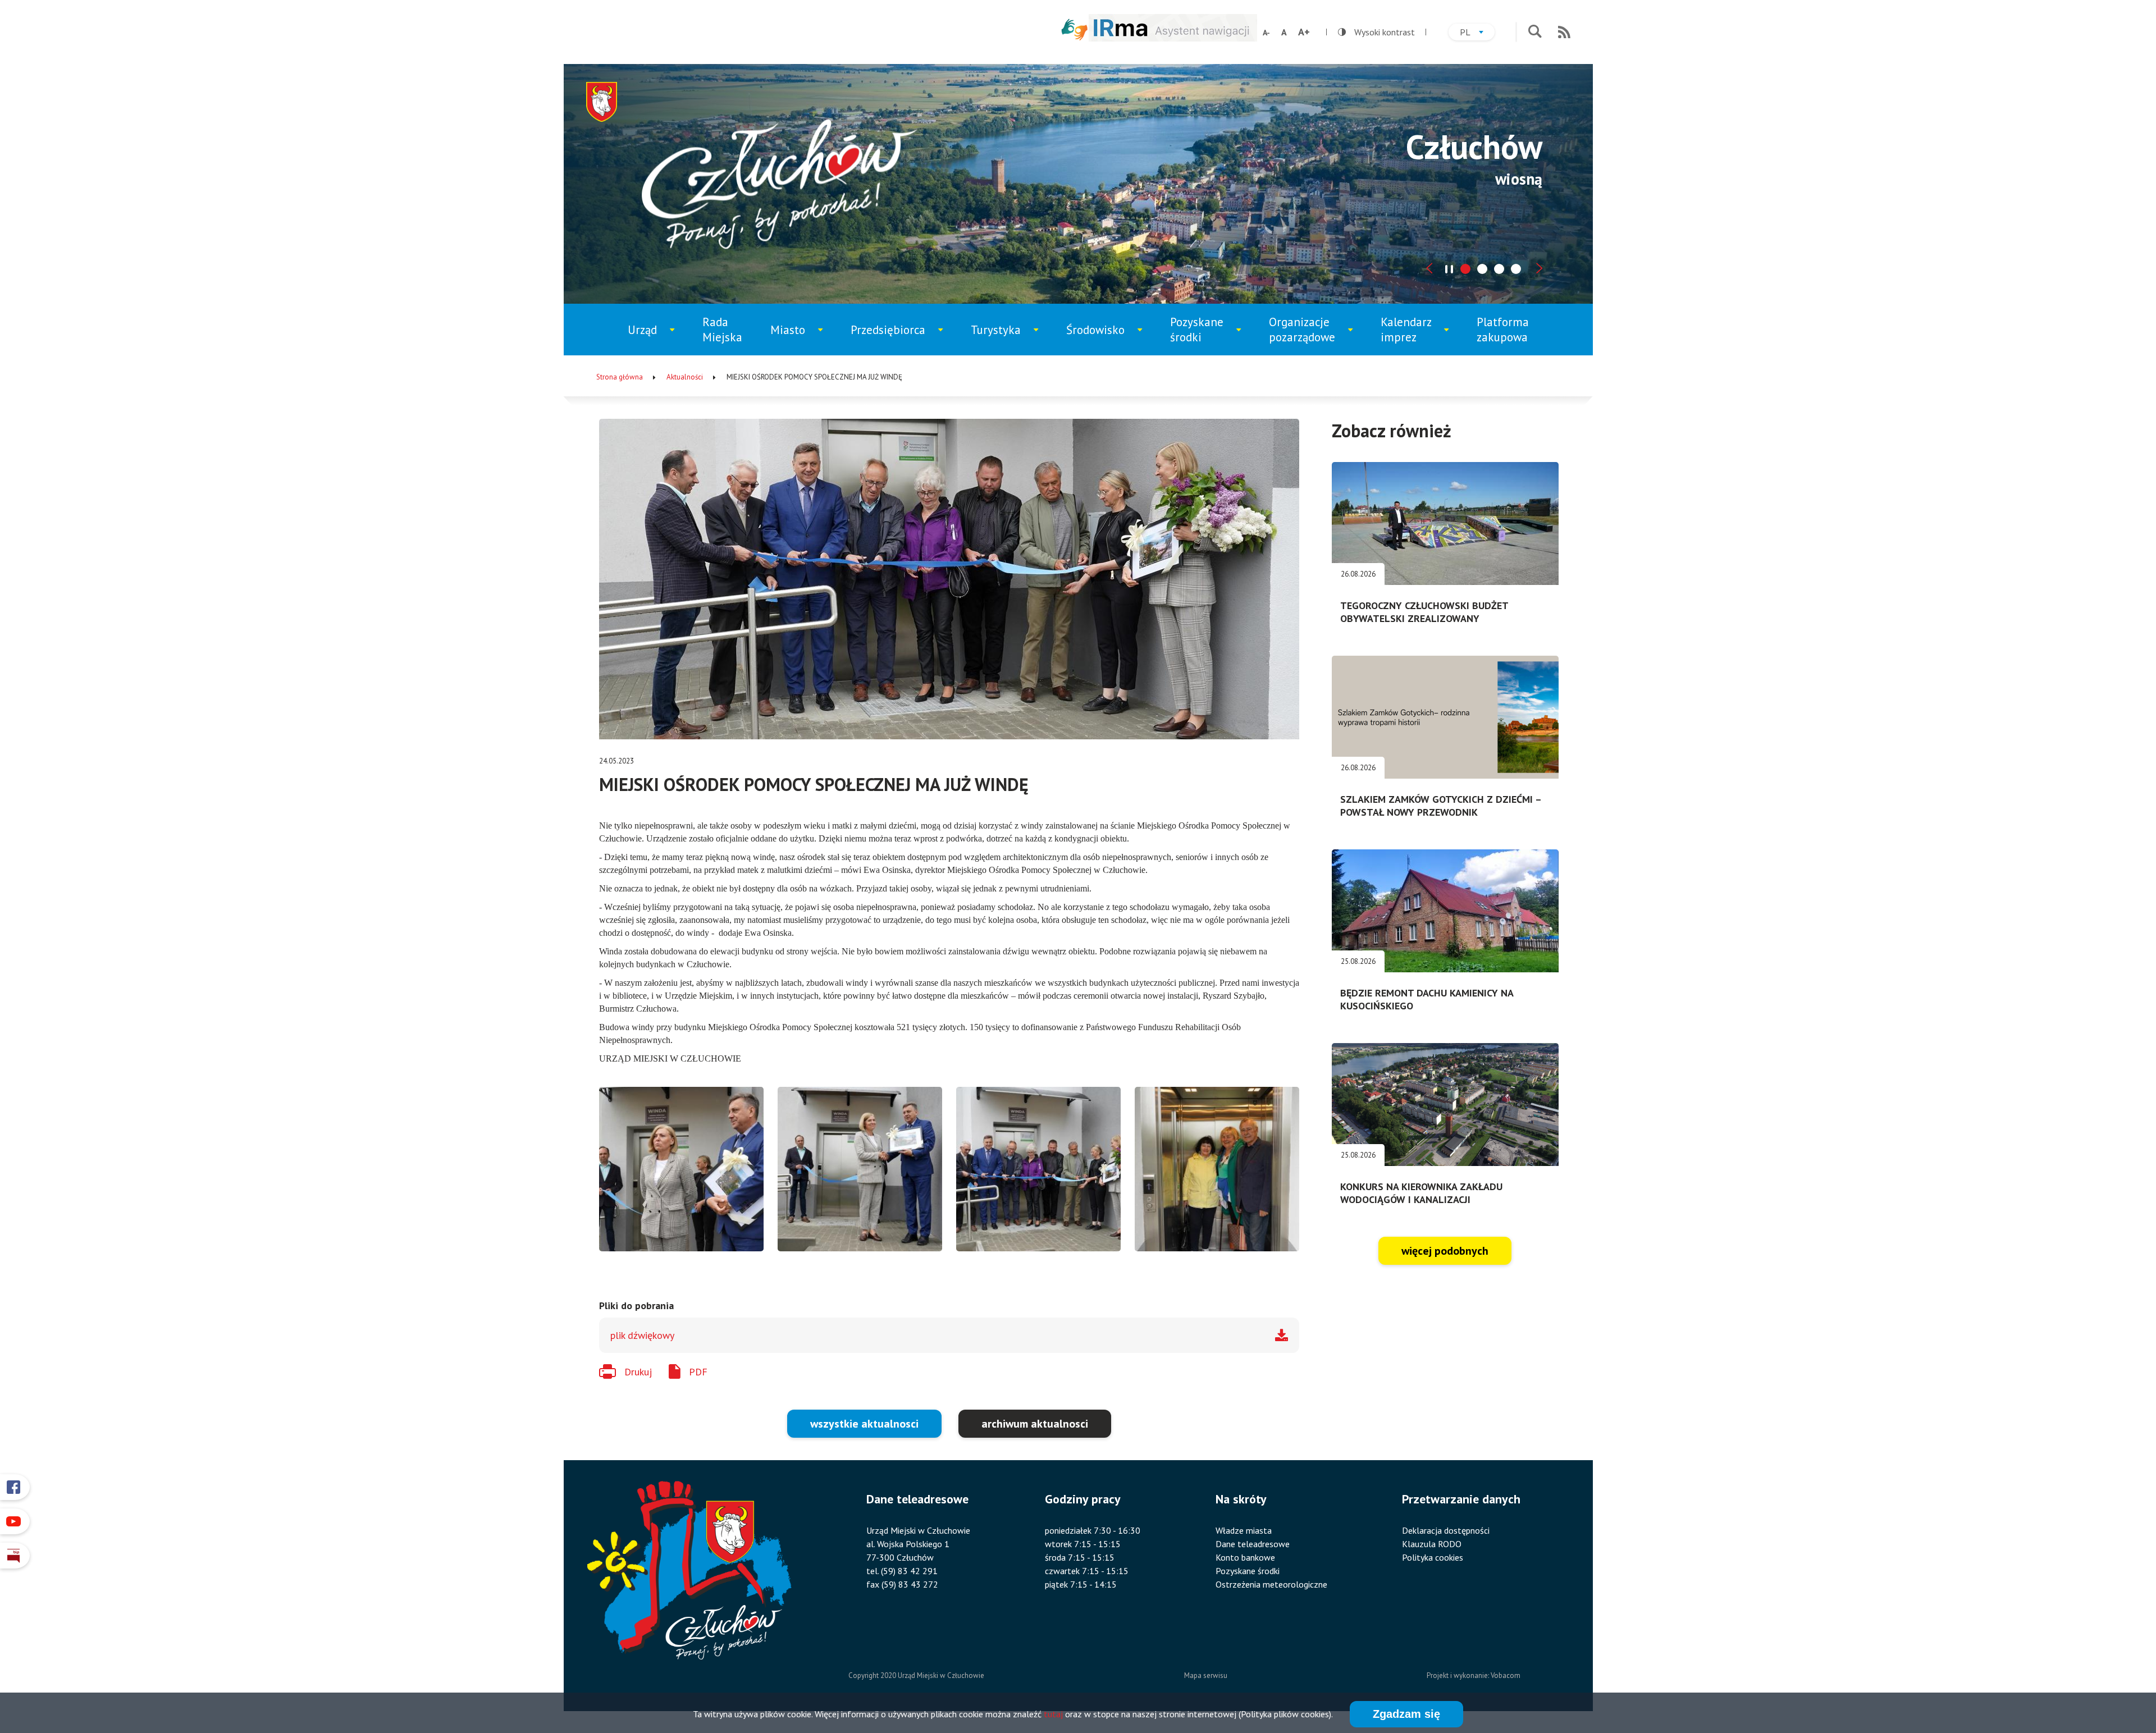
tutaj (1053, 1714)
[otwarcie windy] (681, 1169)
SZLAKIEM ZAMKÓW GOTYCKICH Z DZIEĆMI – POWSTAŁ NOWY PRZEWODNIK (1441, 806)
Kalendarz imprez (1415, 335)
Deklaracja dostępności (1446, 1530)
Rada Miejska (722, 330)
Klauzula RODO (1432, 1544)
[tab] (1465, 269)
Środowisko (1103, 339)
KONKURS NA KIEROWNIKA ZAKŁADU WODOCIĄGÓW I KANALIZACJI (1421, 1193)
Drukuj (638, 1372)
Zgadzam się (1406, 1714)
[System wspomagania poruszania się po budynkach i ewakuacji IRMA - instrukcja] (1173, 38)
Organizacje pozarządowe (1308, 335)
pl (1477, 33)
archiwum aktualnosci (1035, 1424)
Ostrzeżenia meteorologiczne (1271, 1584)
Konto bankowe (1245, 1557)
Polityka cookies (1433, 1557)
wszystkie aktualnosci (864, 1424)
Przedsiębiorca (892, 339)
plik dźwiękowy (642, 1335)
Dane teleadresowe (1253, 1544)
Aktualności (685, 377)
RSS (1564, 32)
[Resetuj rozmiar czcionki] (1284, 32)
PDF (698, 1372)
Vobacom (1506, 1675)
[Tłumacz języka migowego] (1075, 29)
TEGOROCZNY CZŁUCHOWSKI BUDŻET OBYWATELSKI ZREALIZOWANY (1424, 612)
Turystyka (1006, 339)
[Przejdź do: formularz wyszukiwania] (1535, 32)
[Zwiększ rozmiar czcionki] (1304, 32)
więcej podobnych (1445, 1251)
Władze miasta (1244, 1530)
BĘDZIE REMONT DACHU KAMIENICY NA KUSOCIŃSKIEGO (1427, 999)
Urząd (657, 339)
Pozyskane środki (1206, 335)
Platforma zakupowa (1503, 330)
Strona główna (620, 377)
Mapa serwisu (1206, 1675)
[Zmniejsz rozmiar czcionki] (1266, 33)
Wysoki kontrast (1376, 32)
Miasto (801, 339)
